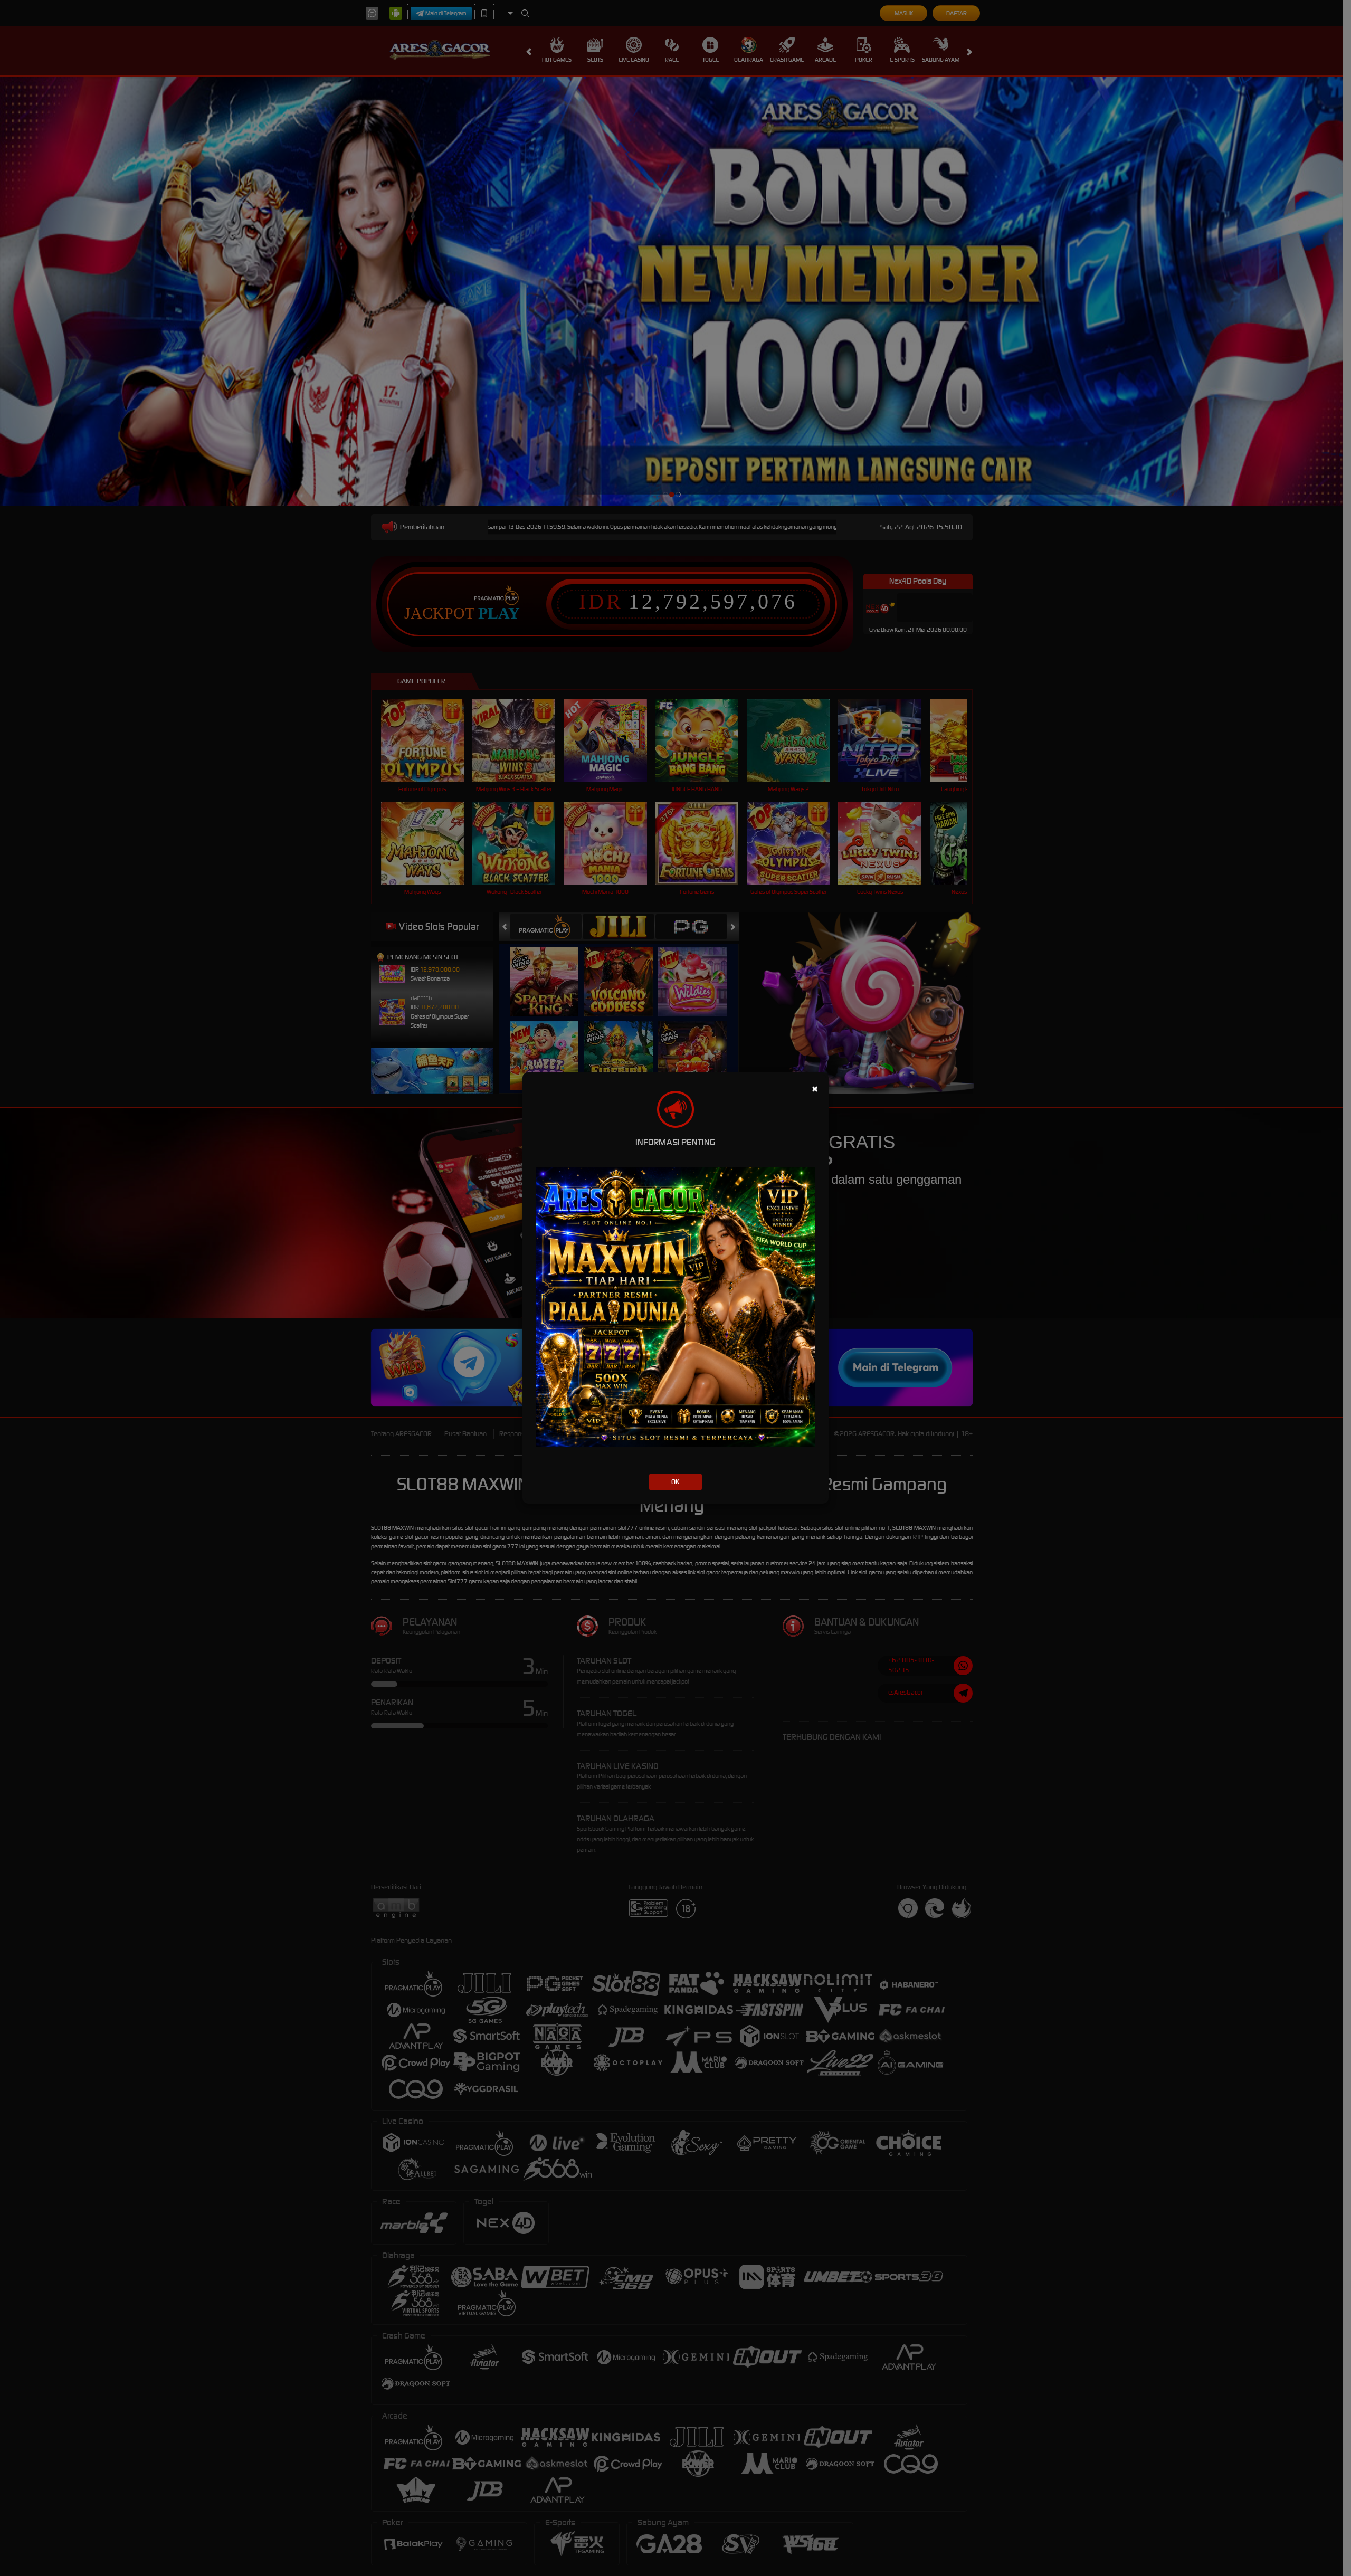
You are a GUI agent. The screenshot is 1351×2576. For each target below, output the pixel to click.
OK (675, 1482)
